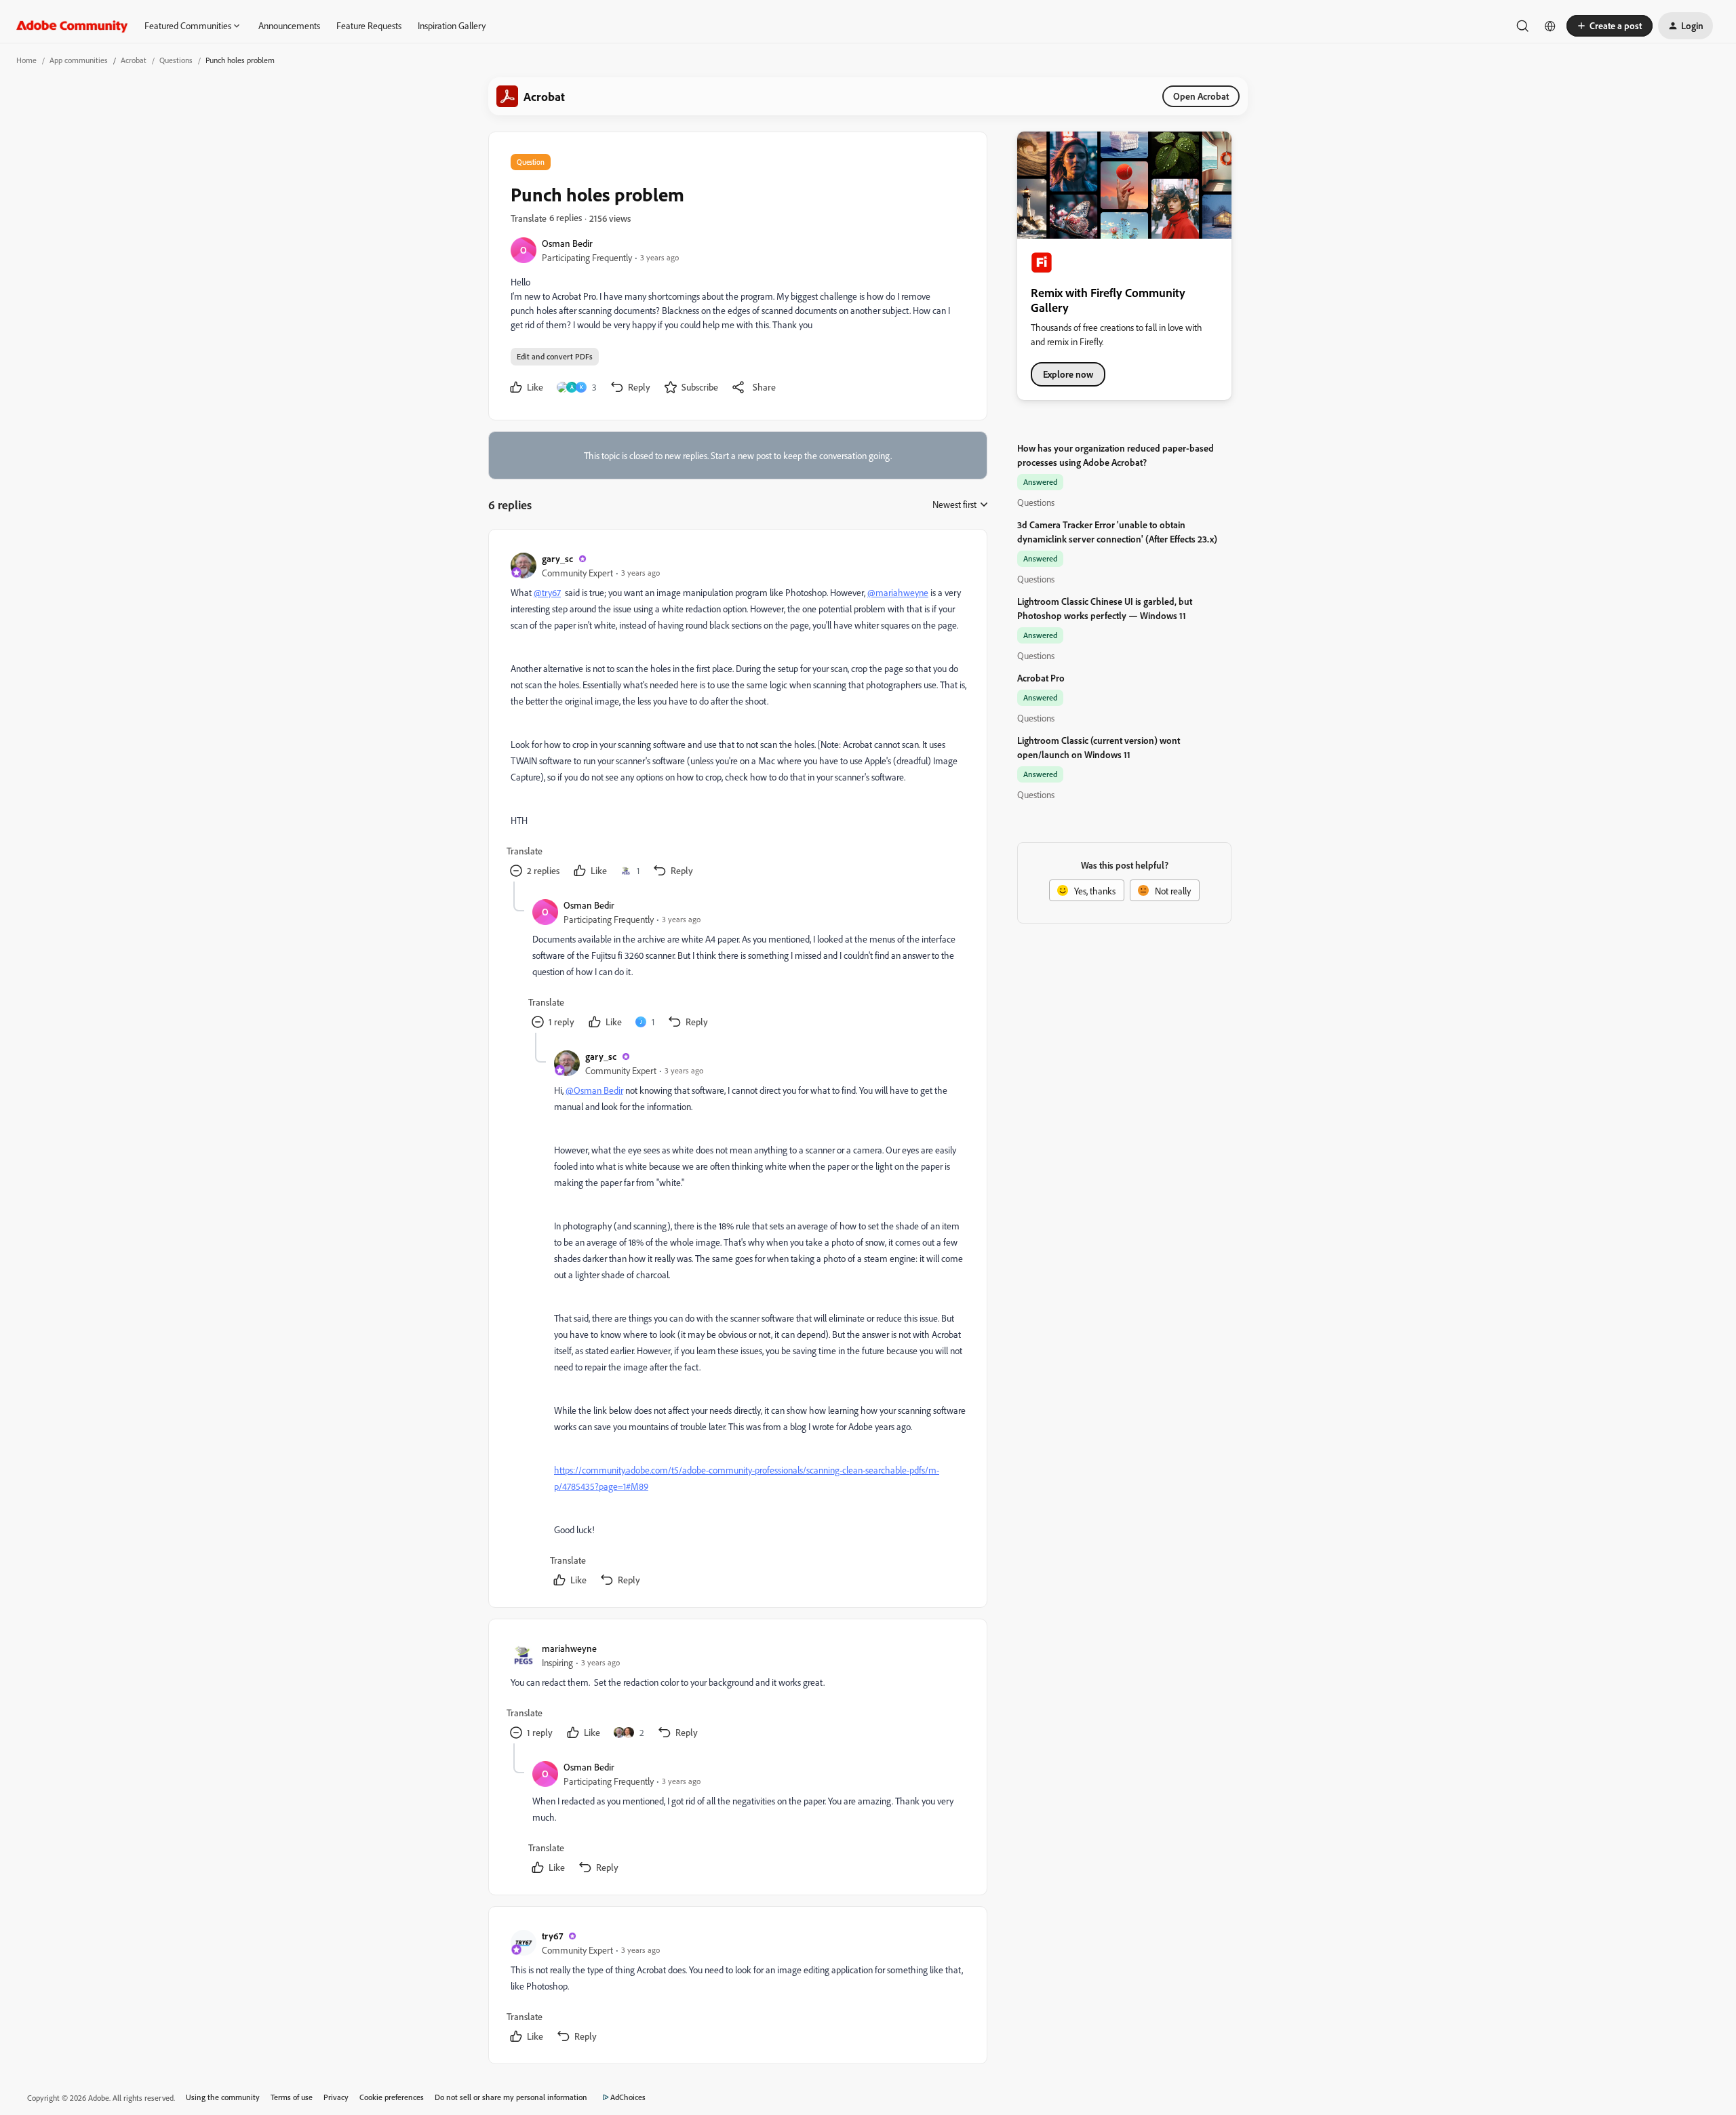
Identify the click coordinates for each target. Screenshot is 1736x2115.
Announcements (289, 25)
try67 (552, 1936)
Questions (176, 60)
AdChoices (628, 2097)
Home (26, 60)
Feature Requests (369, 25)
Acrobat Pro (1041, 678)
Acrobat (134, 60)
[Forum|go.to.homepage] (72, 26)
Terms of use (292, 2097)
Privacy (336, 2097)
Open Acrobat (1201, 96)
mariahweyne (569, 1648)
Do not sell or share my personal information (511, 2097)
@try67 (547, 592)
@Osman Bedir (594, 1090)
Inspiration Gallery (452, 25)
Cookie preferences (392, 2097)
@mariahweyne (898, 592)
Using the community (223, 2097)
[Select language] (1550, 26)
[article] (737, 716)
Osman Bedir (567, 243)
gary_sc (557, 558)
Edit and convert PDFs (555, 356)
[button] (1610, 26)
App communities (79, 60)
